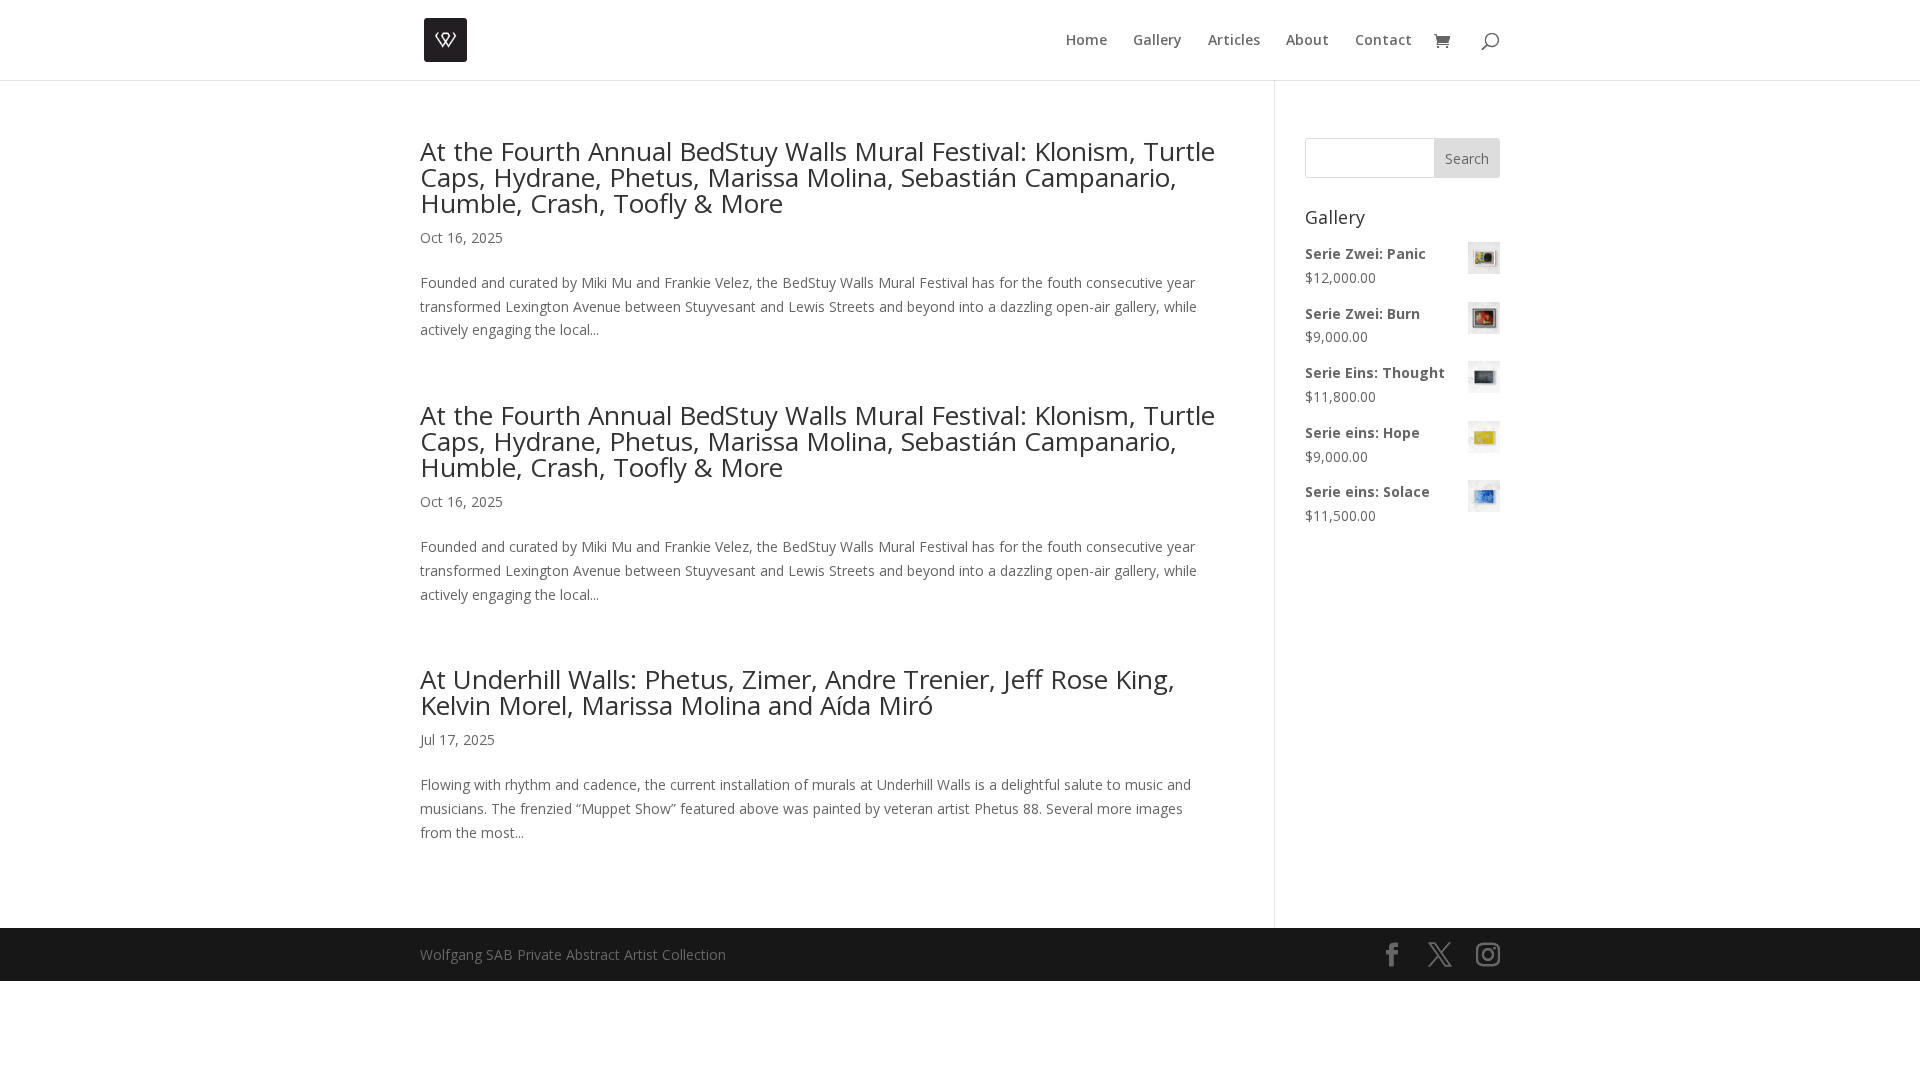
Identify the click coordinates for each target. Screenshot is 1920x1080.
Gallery (1157, 41)
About (1307, 41)
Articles (1234, 41)
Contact (1383, 41)
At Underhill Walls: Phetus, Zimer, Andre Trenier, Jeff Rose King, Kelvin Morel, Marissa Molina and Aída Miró (797, 692)
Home (1086, 41)
